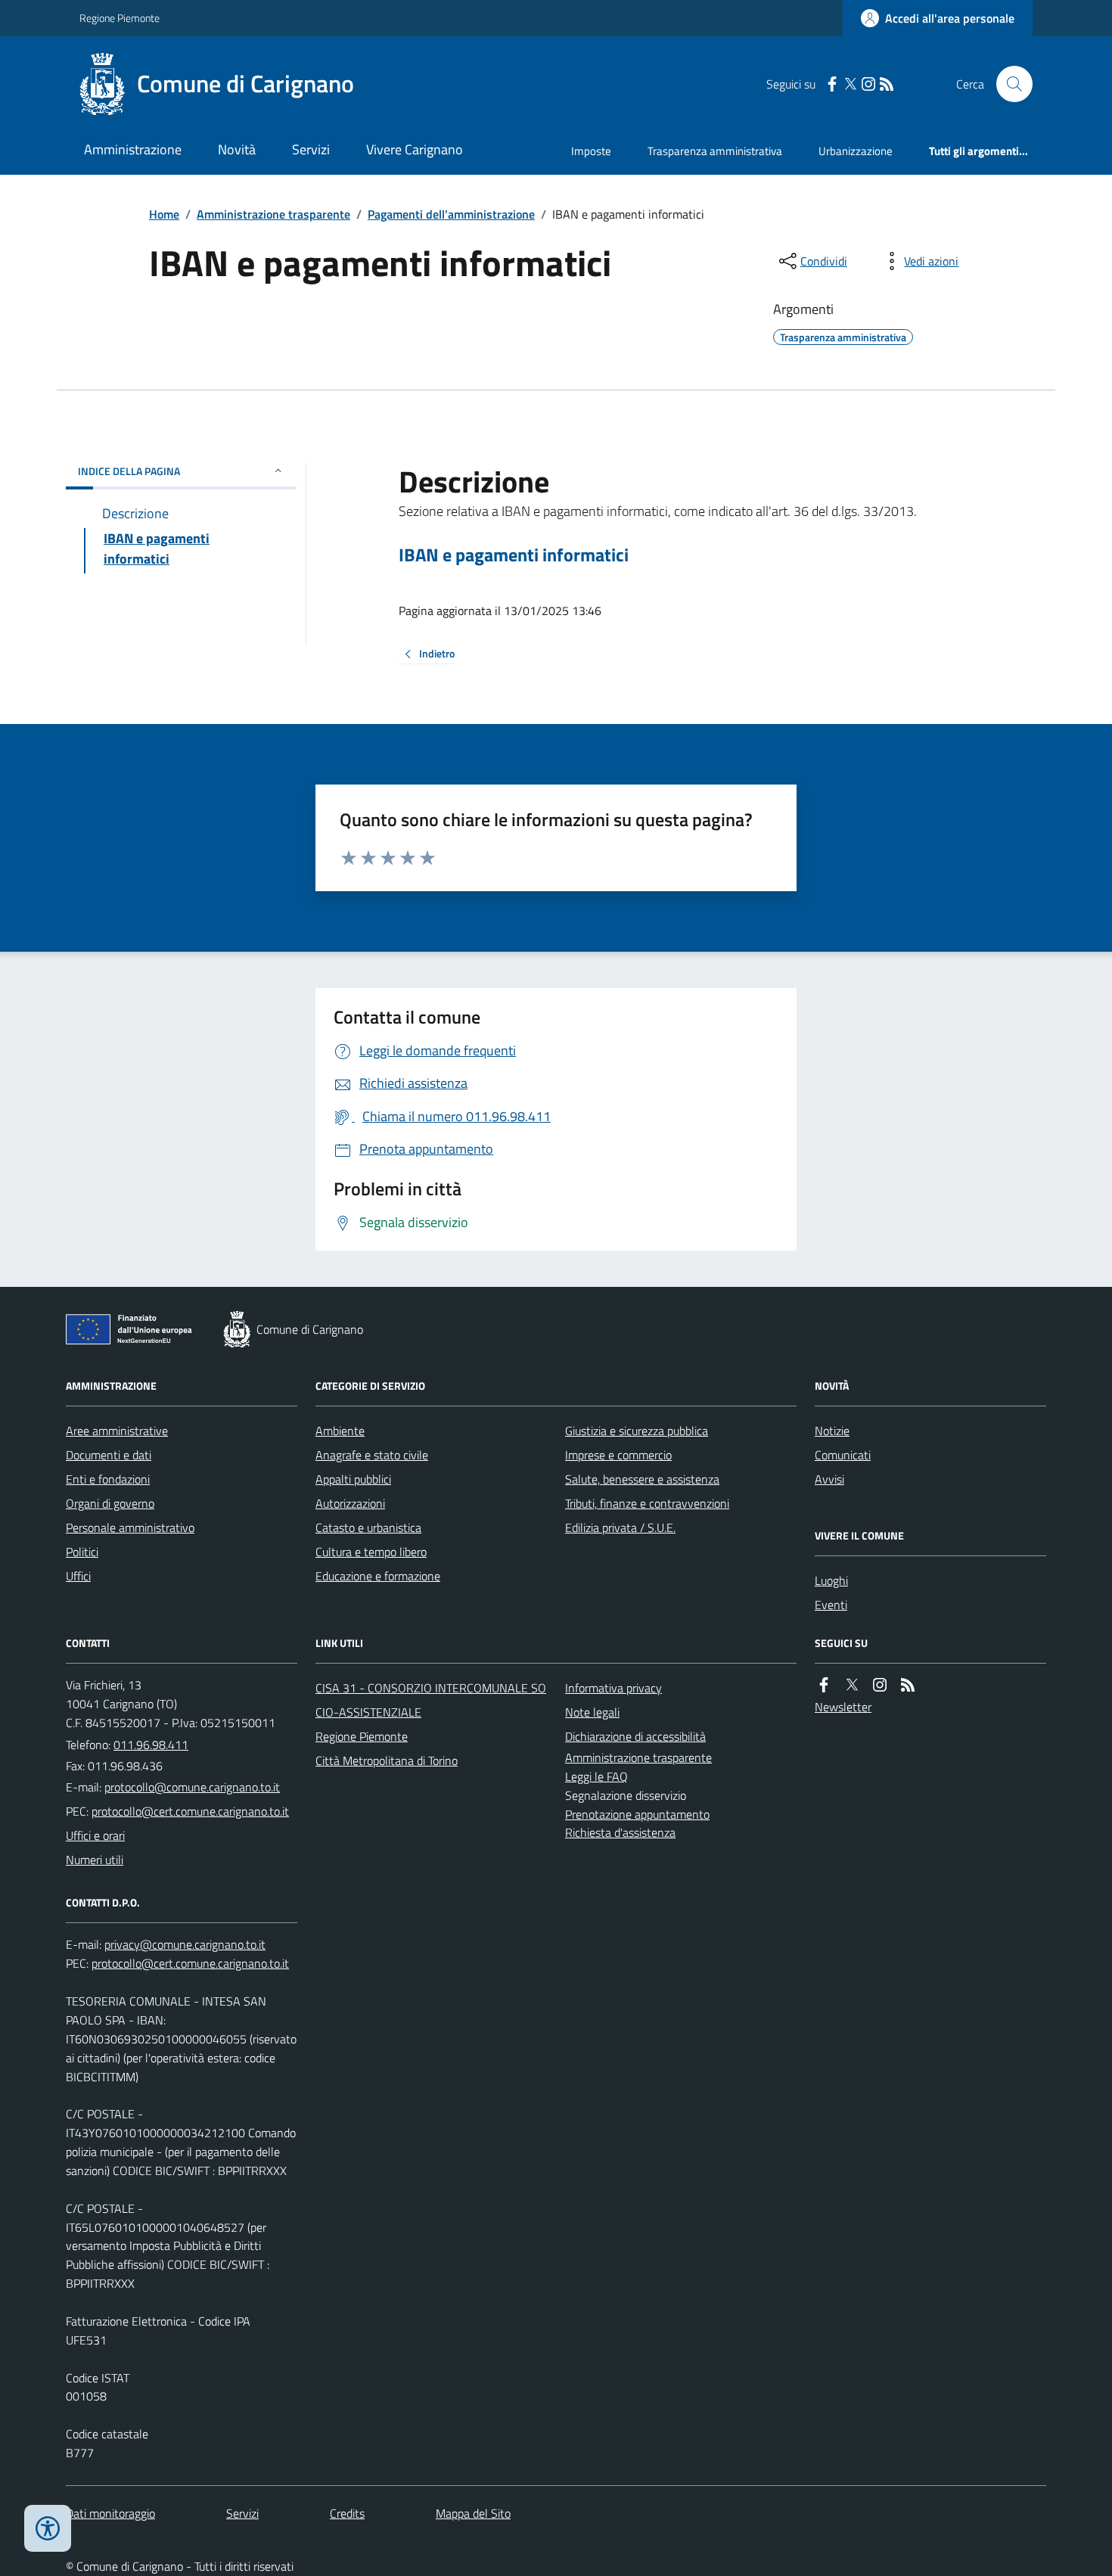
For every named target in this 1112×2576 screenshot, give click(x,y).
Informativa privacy (613, 1688)
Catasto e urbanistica (368, 1527)
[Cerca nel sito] (1008, 84)
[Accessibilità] (48, 2528)
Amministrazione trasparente (273, 214)
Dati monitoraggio (110, 2513)
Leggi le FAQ (596, 1776)
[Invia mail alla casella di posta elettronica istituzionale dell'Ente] (192, 1787)
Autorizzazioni (350, 1503)
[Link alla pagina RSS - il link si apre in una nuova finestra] (887, 84)
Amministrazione (133, 149)
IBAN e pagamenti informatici (514, 555)
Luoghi (831, 1580)
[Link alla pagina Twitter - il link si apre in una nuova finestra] (850, 84)
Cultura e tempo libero (371, 1552)
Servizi (311, 149)
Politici (82, 1552)
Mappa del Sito (473, 2513)
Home (164, 214)
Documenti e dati (109, 1455)
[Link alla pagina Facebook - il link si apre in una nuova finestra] (832, 84)
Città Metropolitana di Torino (387, 1760)
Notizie (832, 1431)
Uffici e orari (95, 1835)
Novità (237, 149)
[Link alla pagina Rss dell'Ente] (908, 1685)
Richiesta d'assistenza (620, 1832)
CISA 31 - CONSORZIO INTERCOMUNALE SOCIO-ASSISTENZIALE (431, 1700)
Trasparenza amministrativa (715, 151)
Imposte (591, 151)
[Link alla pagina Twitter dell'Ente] (852, 1685)
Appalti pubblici (353, 1479)
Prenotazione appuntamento (637, 1814)
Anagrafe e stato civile (372, 1455)
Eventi (831, 1605)
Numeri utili (95, 1860)
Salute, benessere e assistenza (642, 1479)
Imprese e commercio (618, 1455)
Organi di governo (110, 1503)
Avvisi (829, 1479)
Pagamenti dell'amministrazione (451, 214)
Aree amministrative (117, 1431)
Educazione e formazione (378, 1576)
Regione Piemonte (120, 18)
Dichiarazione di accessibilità (635, 1736)
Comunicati (843, 1455)
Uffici (78, 1576)
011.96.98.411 (151, 1745)
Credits (347, 2513)
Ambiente (340, 1431)
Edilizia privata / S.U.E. (620, 1527)
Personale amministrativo (130, 1527)
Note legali (592, 1712)
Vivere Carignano (415, 149)
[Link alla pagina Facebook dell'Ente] (824, 1685)
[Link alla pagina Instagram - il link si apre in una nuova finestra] (868, 84)
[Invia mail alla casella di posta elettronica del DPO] (185, 1945)
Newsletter (843, 1707)
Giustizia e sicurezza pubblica (637, 1431)
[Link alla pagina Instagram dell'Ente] (880, 1685)
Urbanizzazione (856, 151)
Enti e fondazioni (108, 1479)
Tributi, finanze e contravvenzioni (647, 1503)
